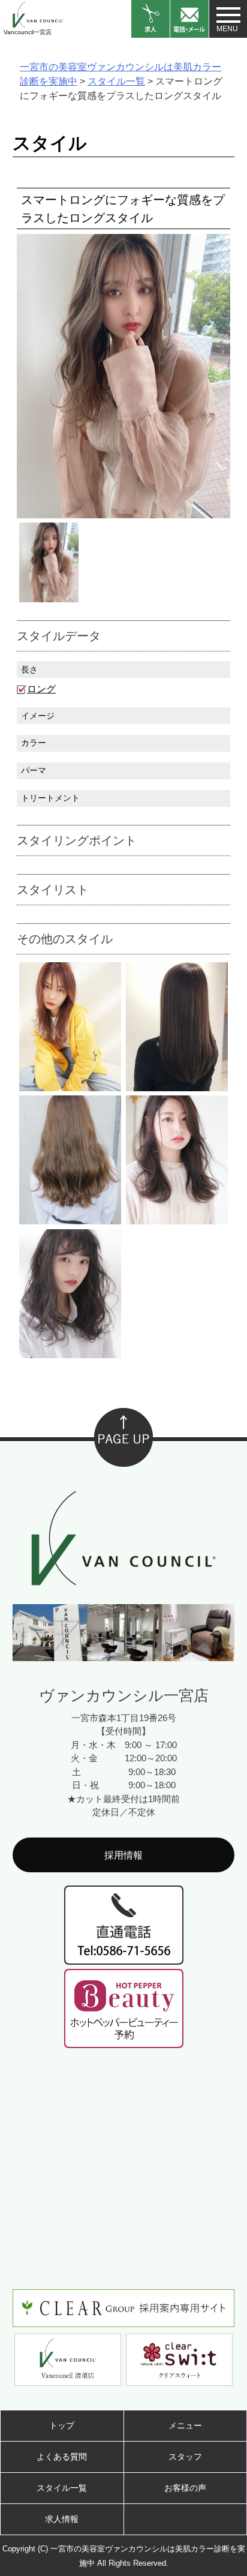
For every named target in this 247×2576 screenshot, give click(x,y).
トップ (62, 2425)
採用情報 (123, 1855)
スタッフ (185, 2457)
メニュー (185, 2425)
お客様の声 (185, 2488)
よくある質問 (62, 2457)
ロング (41, 689)
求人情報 (62, 2519)
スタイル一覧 (62, 2488)
